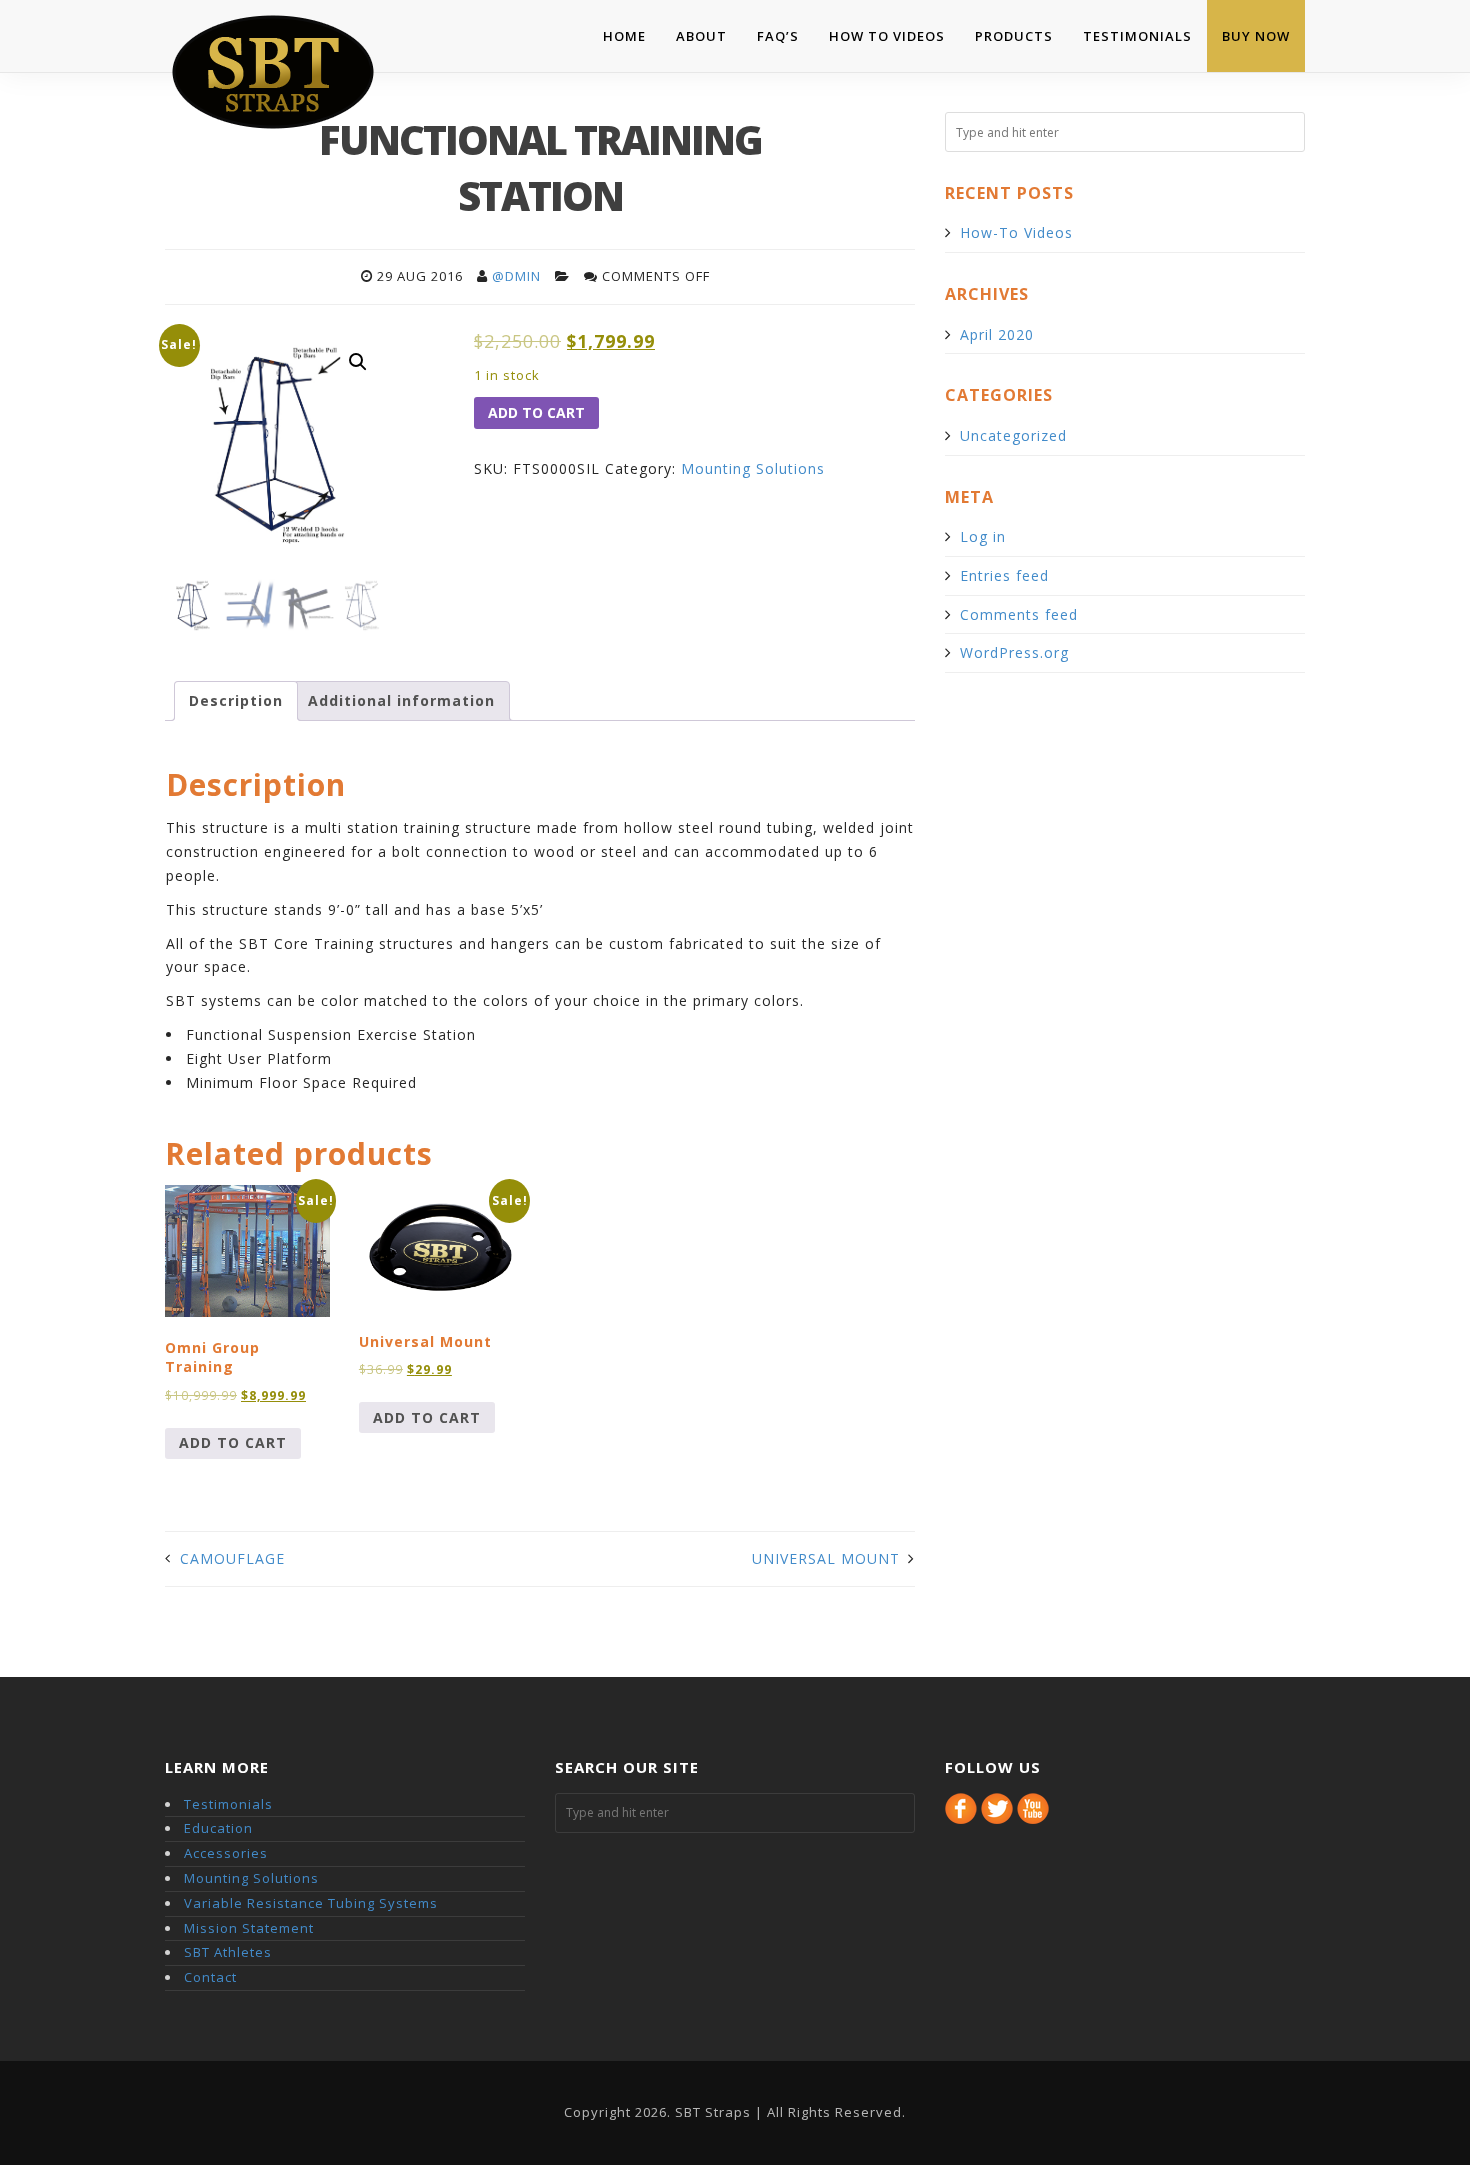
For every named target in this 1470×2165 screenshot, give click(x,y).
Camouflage (232, 1558)
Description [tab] (236, 700)
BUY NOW (1256, 36)
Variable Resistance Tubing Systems (311, 1903)
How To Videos (887, 36)
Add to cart (536, 412)
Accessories (226, 1853)
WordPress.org (1014, 652)
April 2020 (997, 334)
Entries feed (1004, 575)
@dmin (516, 276)
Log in (983, 536)
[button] (358, 362)
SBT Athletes (228, 1952)
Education (218, 1828)
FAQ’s (778, 36)
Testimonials (1137, 36)
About (701, 36)
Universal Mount (826, 1558)
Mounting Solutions (753, 468)
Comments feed (1019, 614)
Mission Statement (249, 1928)
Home (624, 36)
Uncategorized (1013, 435)
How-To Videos (1016, 232)
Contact (210, 1977)
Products (1014, 36)
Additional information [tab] (401, 700)
